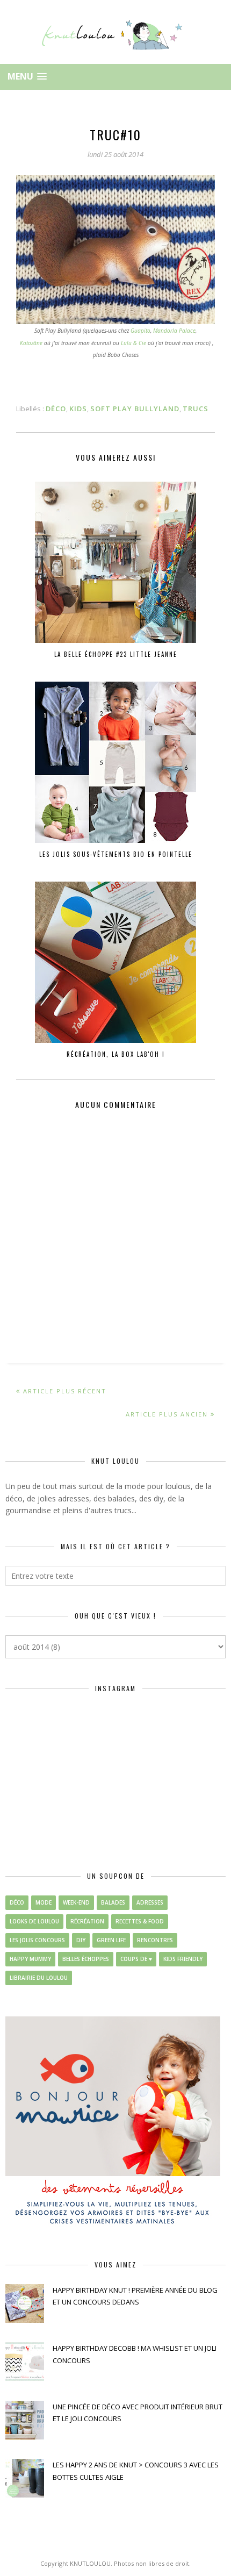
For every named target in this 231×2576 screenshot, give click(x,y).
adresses (150, 1902)
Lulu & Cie (133, 343)
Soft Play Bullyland (135, 409)
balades (113, 1902)
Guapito (140, 331)
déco (56, 409)
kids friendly (183, 1959)
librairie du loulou (39, 1978)
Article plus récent (65, 1391)
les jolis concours (37, 1940)
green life (111, 1940)
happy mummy (30, 1959)
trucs (196, 409)
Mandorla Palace (174, 331)
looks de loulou (34, 1921)
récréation (87, 1921)
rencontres (155, 1940)
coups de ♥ (136, 1959)
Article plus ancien (167, 1414)
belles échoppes (86, 1959)
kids (78, 409)
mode (44, 1902)
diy (81, 1940)
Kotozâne (31, 343)
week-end (76, 1902)
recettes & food (140, 1921)
